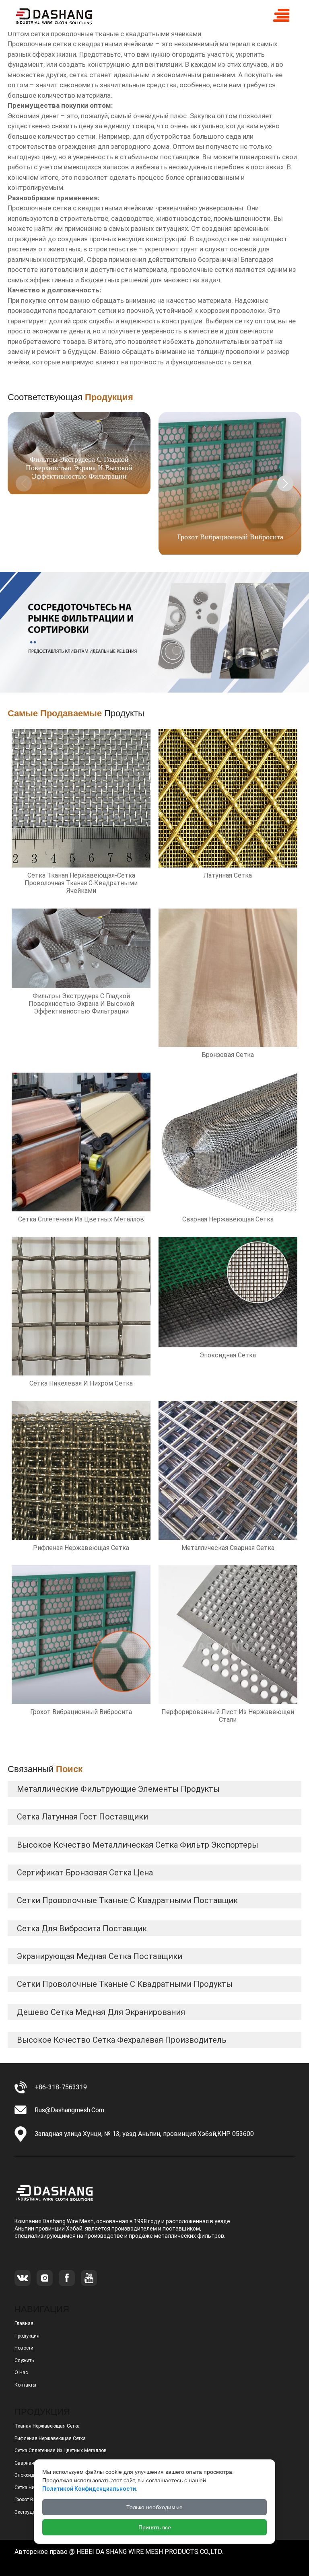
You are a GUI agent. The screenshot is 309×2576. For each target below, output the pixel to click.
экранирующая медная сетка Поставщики (100, 1956)
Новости (24, 2348)
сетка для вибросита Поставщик (82, 1928)
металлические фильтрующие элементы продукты (118, 1789)
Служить (24, 2360)
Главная (24, 2323)
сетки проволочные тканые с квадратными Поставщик (127, 1900)
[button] (285, 483)
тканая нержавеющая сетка (47, 2426)
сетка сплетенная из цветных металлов (61, 2451)
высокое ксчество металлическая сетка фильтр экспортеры (138, 1845)
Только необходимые (154, 2507)
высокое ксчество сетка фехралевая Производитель (122, 2040)
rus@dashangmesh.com (69, 2110)
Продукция (27, 2336)
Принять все (155, 2527)
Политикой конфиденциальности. (90, 2489)
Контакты (25, 2385)
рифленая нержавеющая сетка (50, 2438)
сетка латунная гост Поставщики (82, 1817)
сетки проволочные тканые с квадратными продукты (125, 1984)
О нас (21, 2372)
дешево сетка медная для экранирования (101, 2012)
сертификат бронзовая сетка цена (85, 1873)
